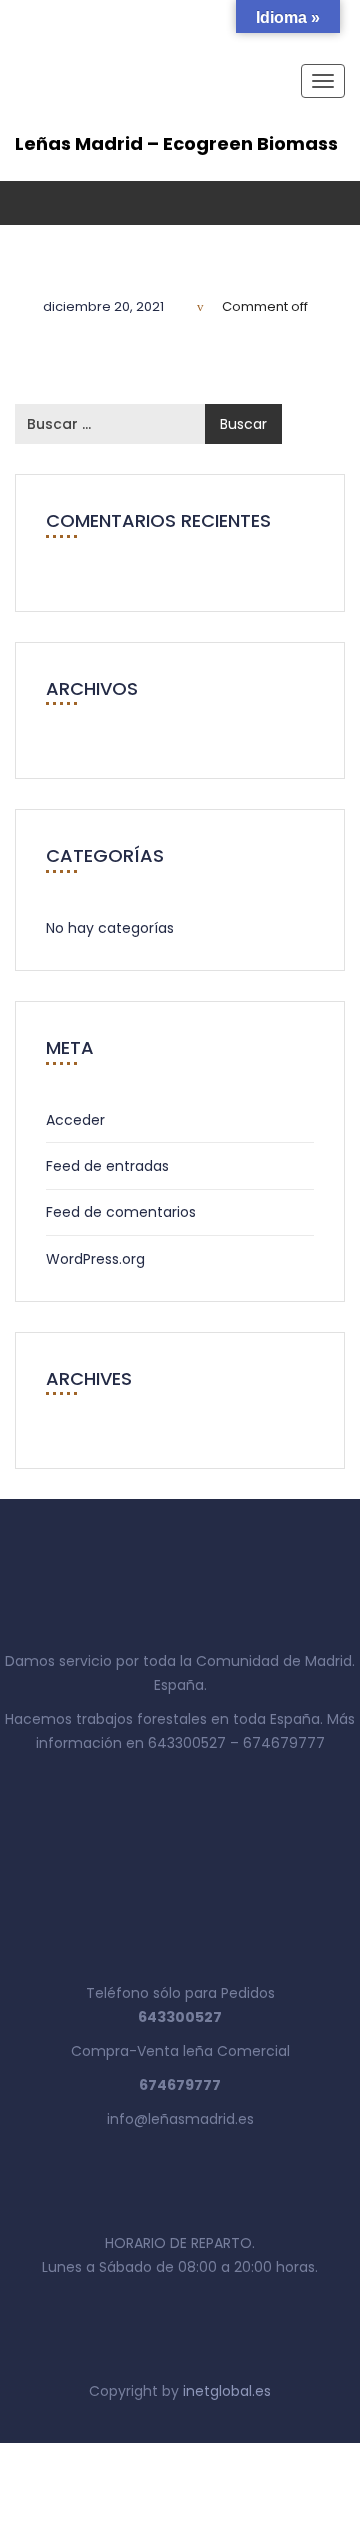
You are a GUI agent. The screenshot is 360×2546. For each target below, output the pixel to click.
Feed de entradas (107, 1166)
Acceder (75, 1120)
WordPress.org (95, 1259)
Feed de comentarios (121, 1212)
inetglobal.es (227, 2391)
